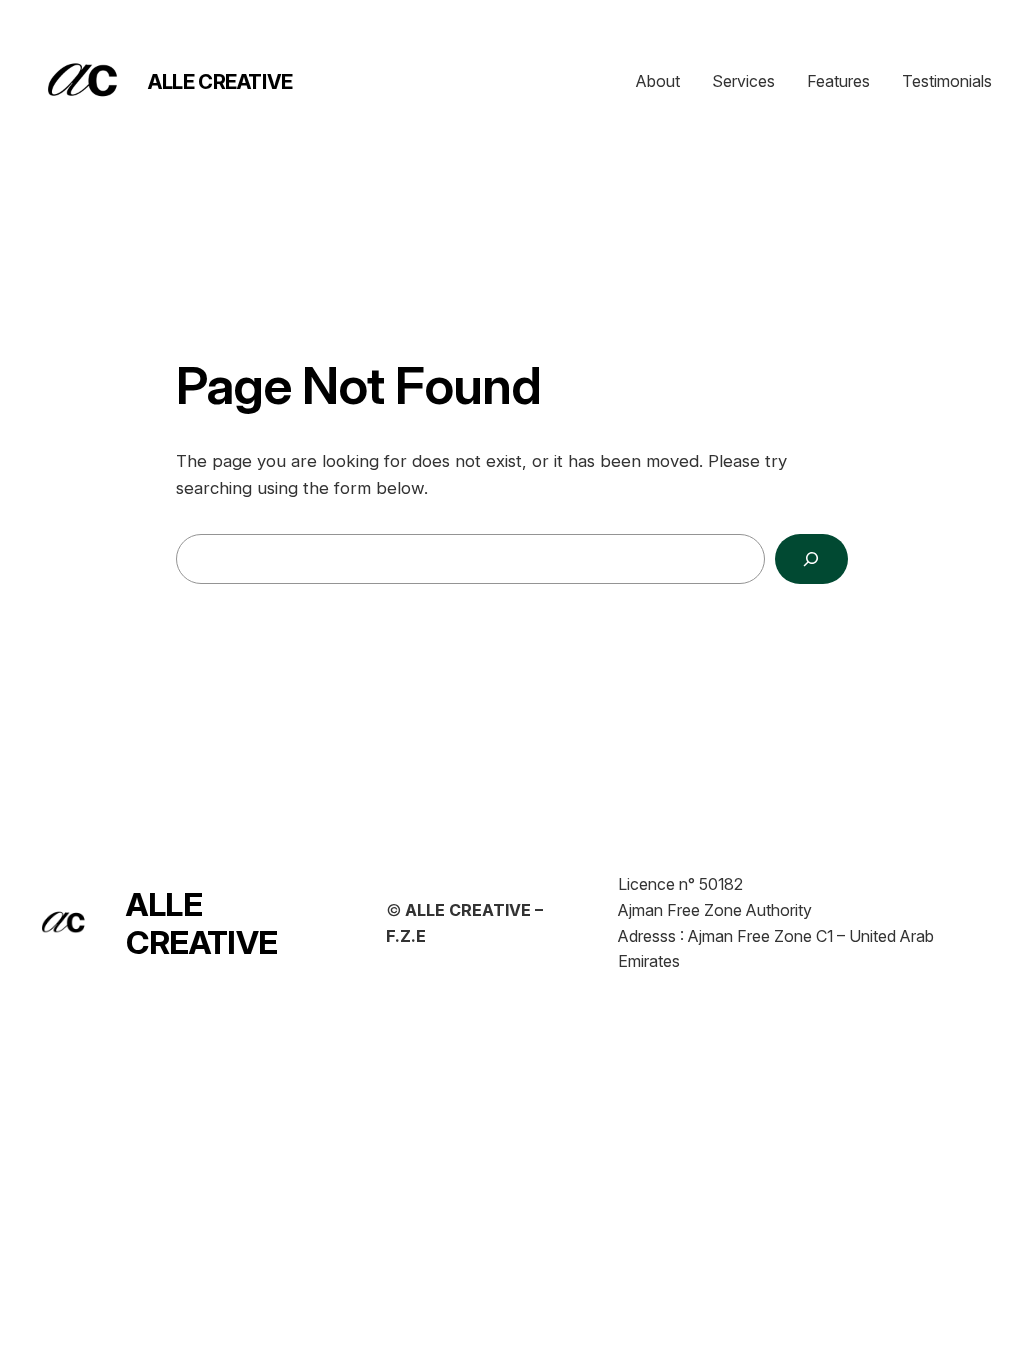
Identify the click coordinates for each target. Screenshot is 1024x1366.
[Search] (811, 559)
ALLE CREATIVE (220, 82)
